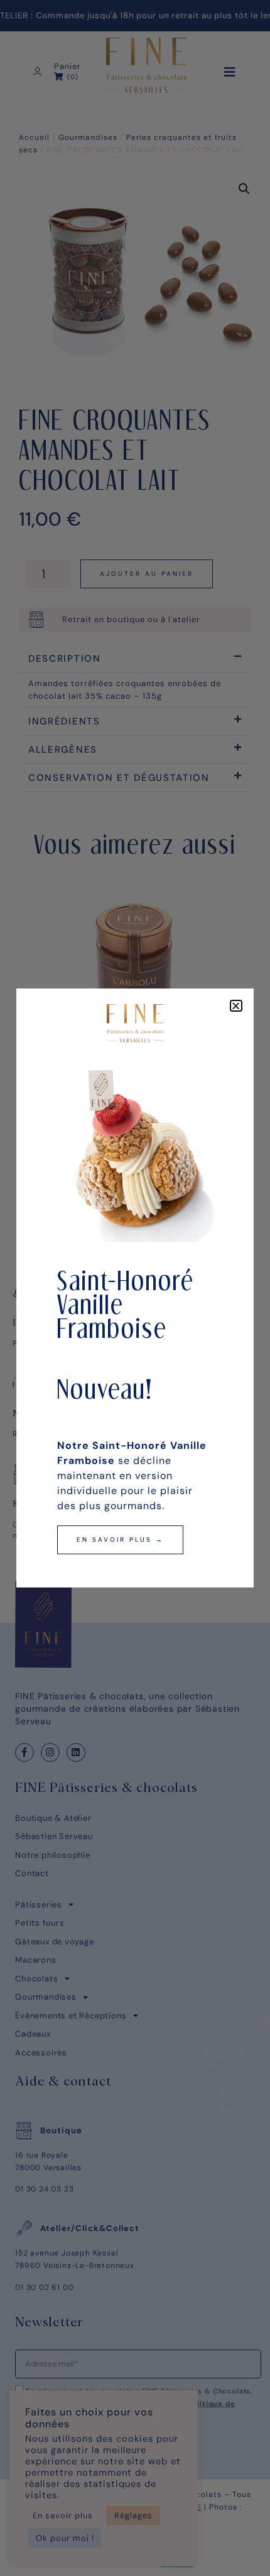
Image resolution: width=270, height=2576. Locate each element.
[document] (135, 1288)
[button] (236, 1006)
